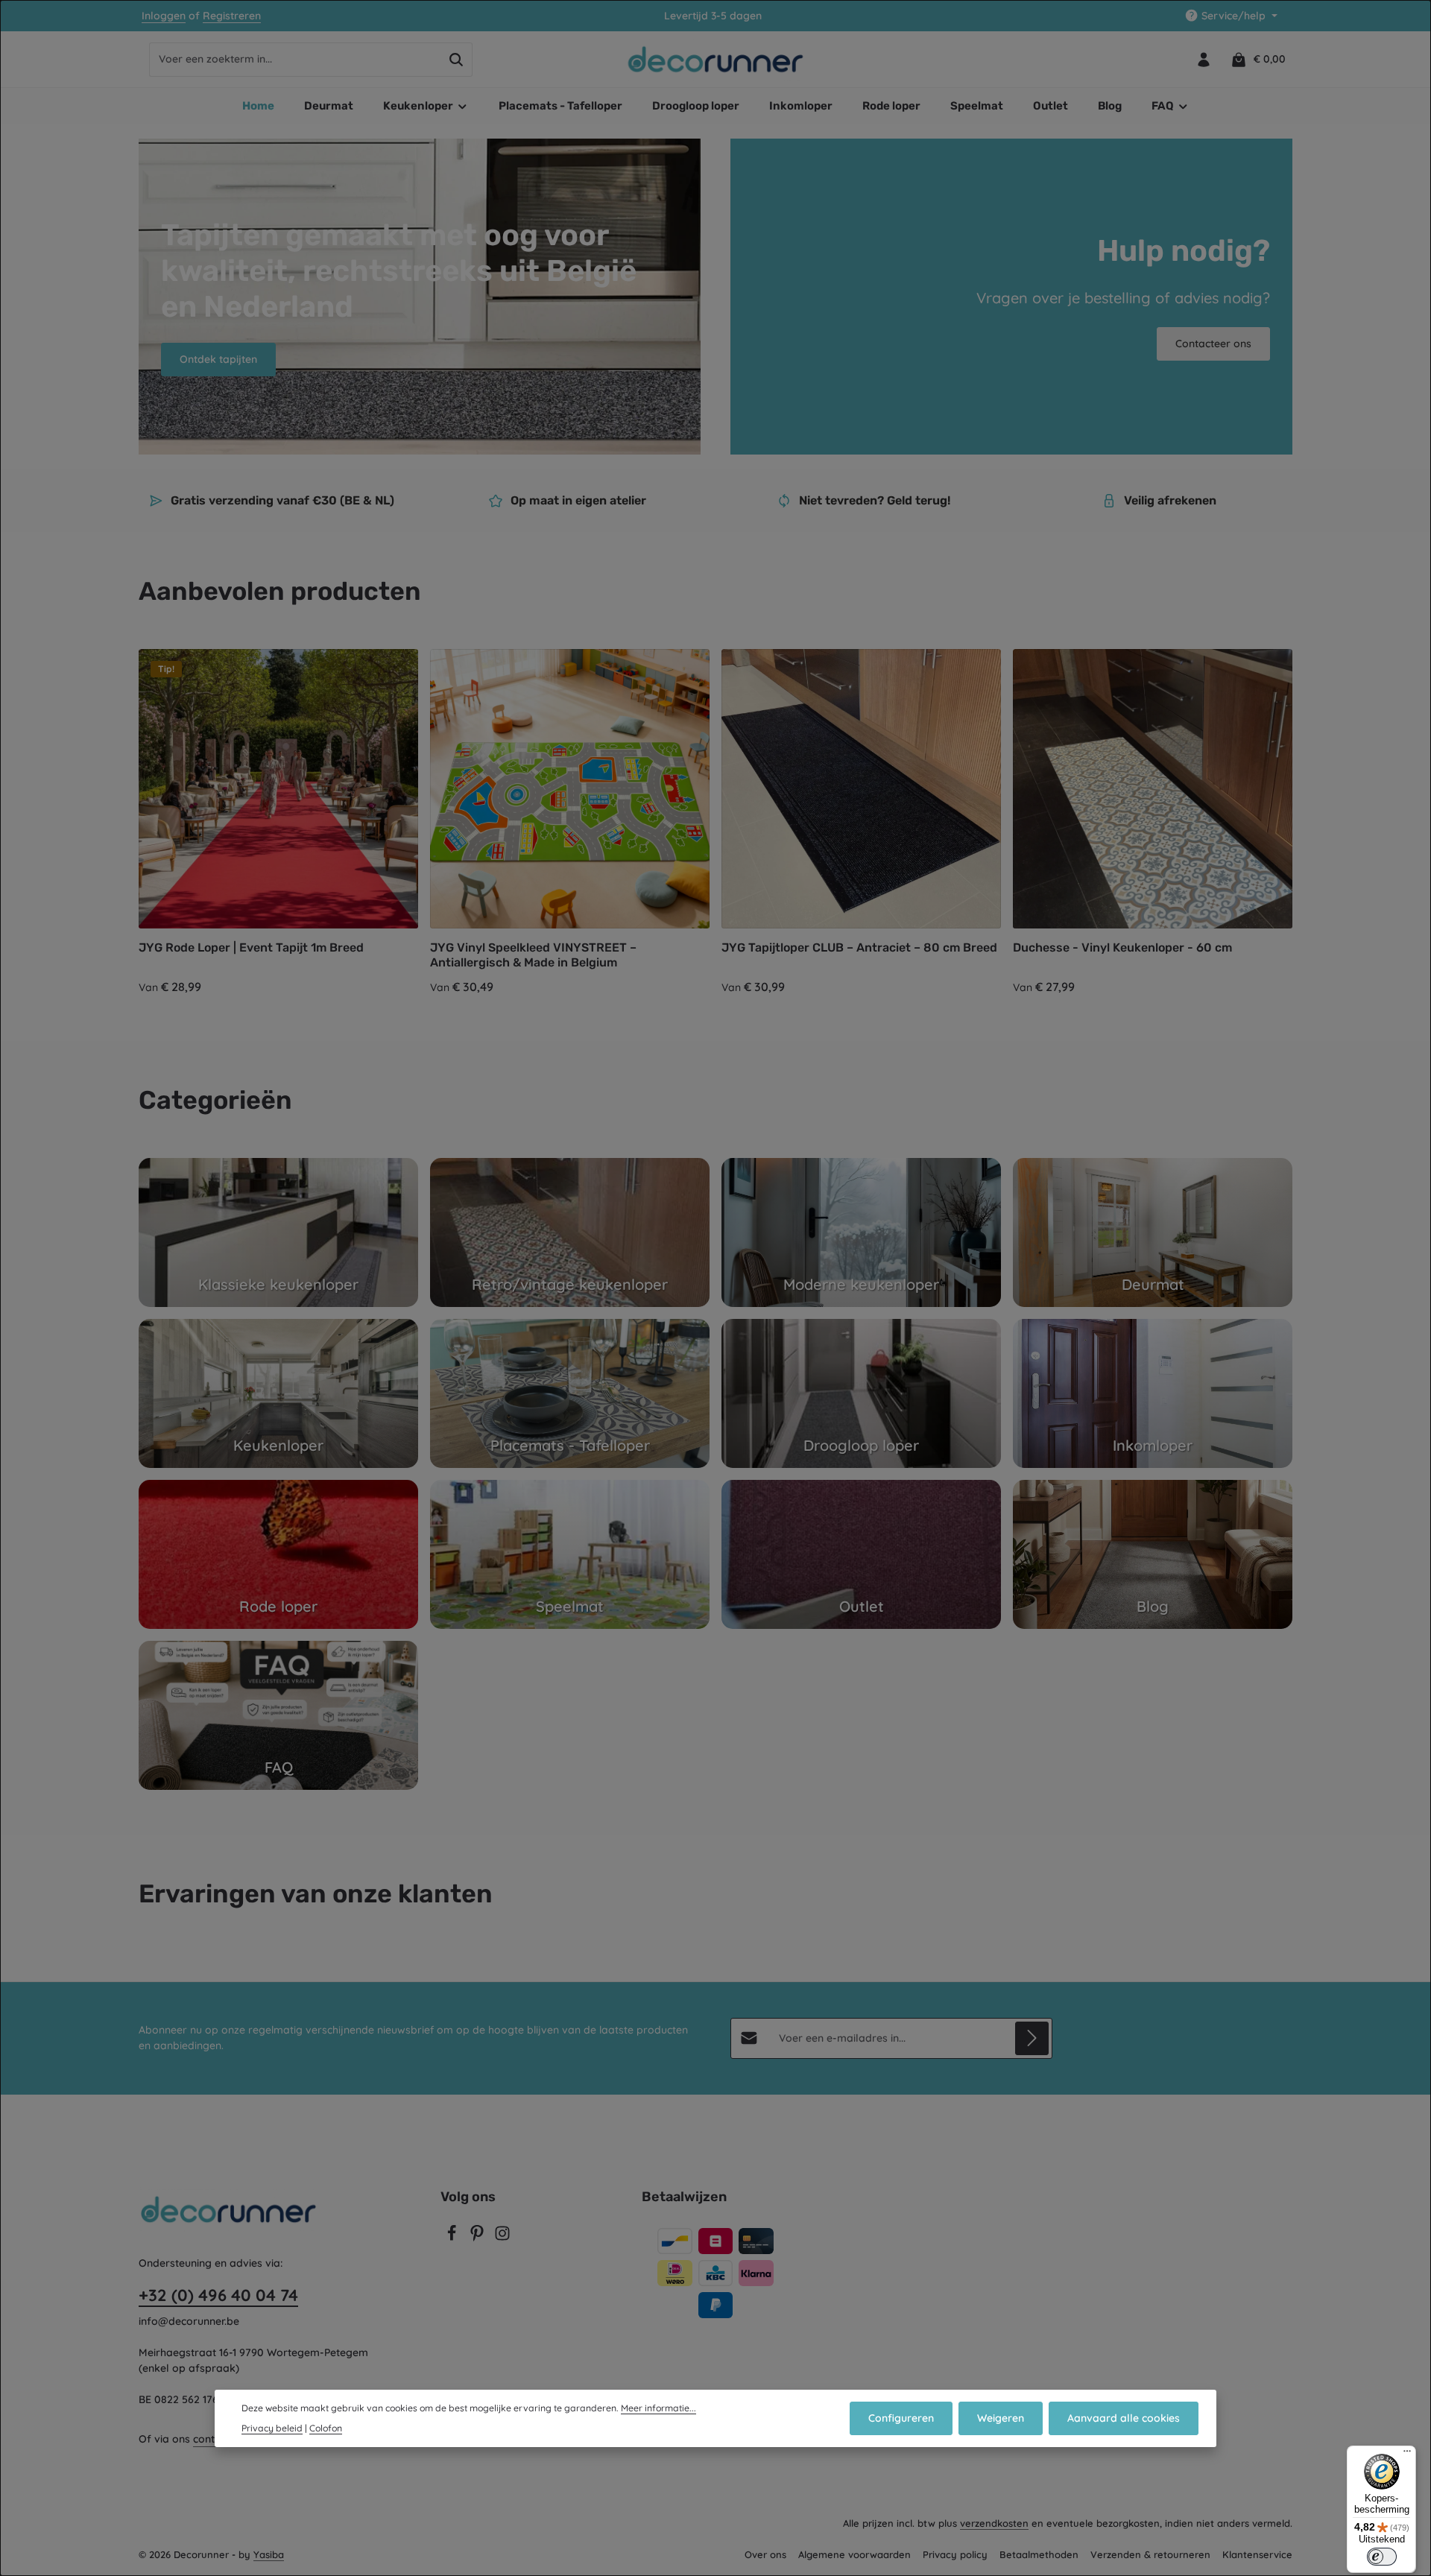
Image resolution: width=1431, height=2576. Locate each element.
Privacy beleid (272, 2428)
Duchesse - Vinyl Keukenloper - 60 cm (1122, 947)
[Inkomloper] (1153, 1393)
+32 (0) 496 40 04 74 (218, 2295)
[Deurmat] (1153, 1232)
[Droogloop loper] (861, 1393)
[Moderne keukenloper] (861, 1232)
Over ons (765, 2554)
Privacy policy (955, 2554)
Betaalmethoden (1039, 2554)
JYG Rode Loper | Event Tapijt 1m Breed (251, 947)
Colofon (326, 2428)
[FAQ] (278, 1715)
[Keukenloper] (278, 1393)
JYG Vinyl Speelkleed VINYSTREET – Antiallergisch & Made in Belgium (533, 955)
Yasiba (269, 2554)
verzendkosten (994, 2523)
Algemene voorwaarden (855, 2554)
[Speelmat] (570, 1554)
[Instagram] (502, 2238)
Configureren (901, 2418)
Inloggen (164, 16)
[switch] (1382, 2557)
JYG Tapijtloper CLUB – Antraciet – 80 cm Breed (859, 947)
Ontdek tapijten (218, 359)
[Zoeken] (457, 60)
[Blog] (1153, 1554)
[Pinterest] (478, 2238)
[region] (715, 823)
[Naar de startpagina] (716, 60)
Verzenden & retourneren (1150, 2554)
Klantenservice (1257, 2554)
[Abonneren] (1032, 2038)
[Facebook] (453, 2238)
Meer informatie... (658, 2408)
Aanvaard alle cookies (1124, 2418)
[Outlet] (861, 1554)
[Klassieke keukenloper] (278, 1232)
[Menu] (1407, 2455)
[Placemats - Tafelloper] (570, 1393)
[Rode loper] (278, 1554)
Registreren (232, 16)
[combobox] (295, 60)
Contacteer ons (1213, 344)
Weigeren (1001, 2418)
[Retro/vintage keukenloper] (570, 1232)
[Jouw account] (1203, 59)
